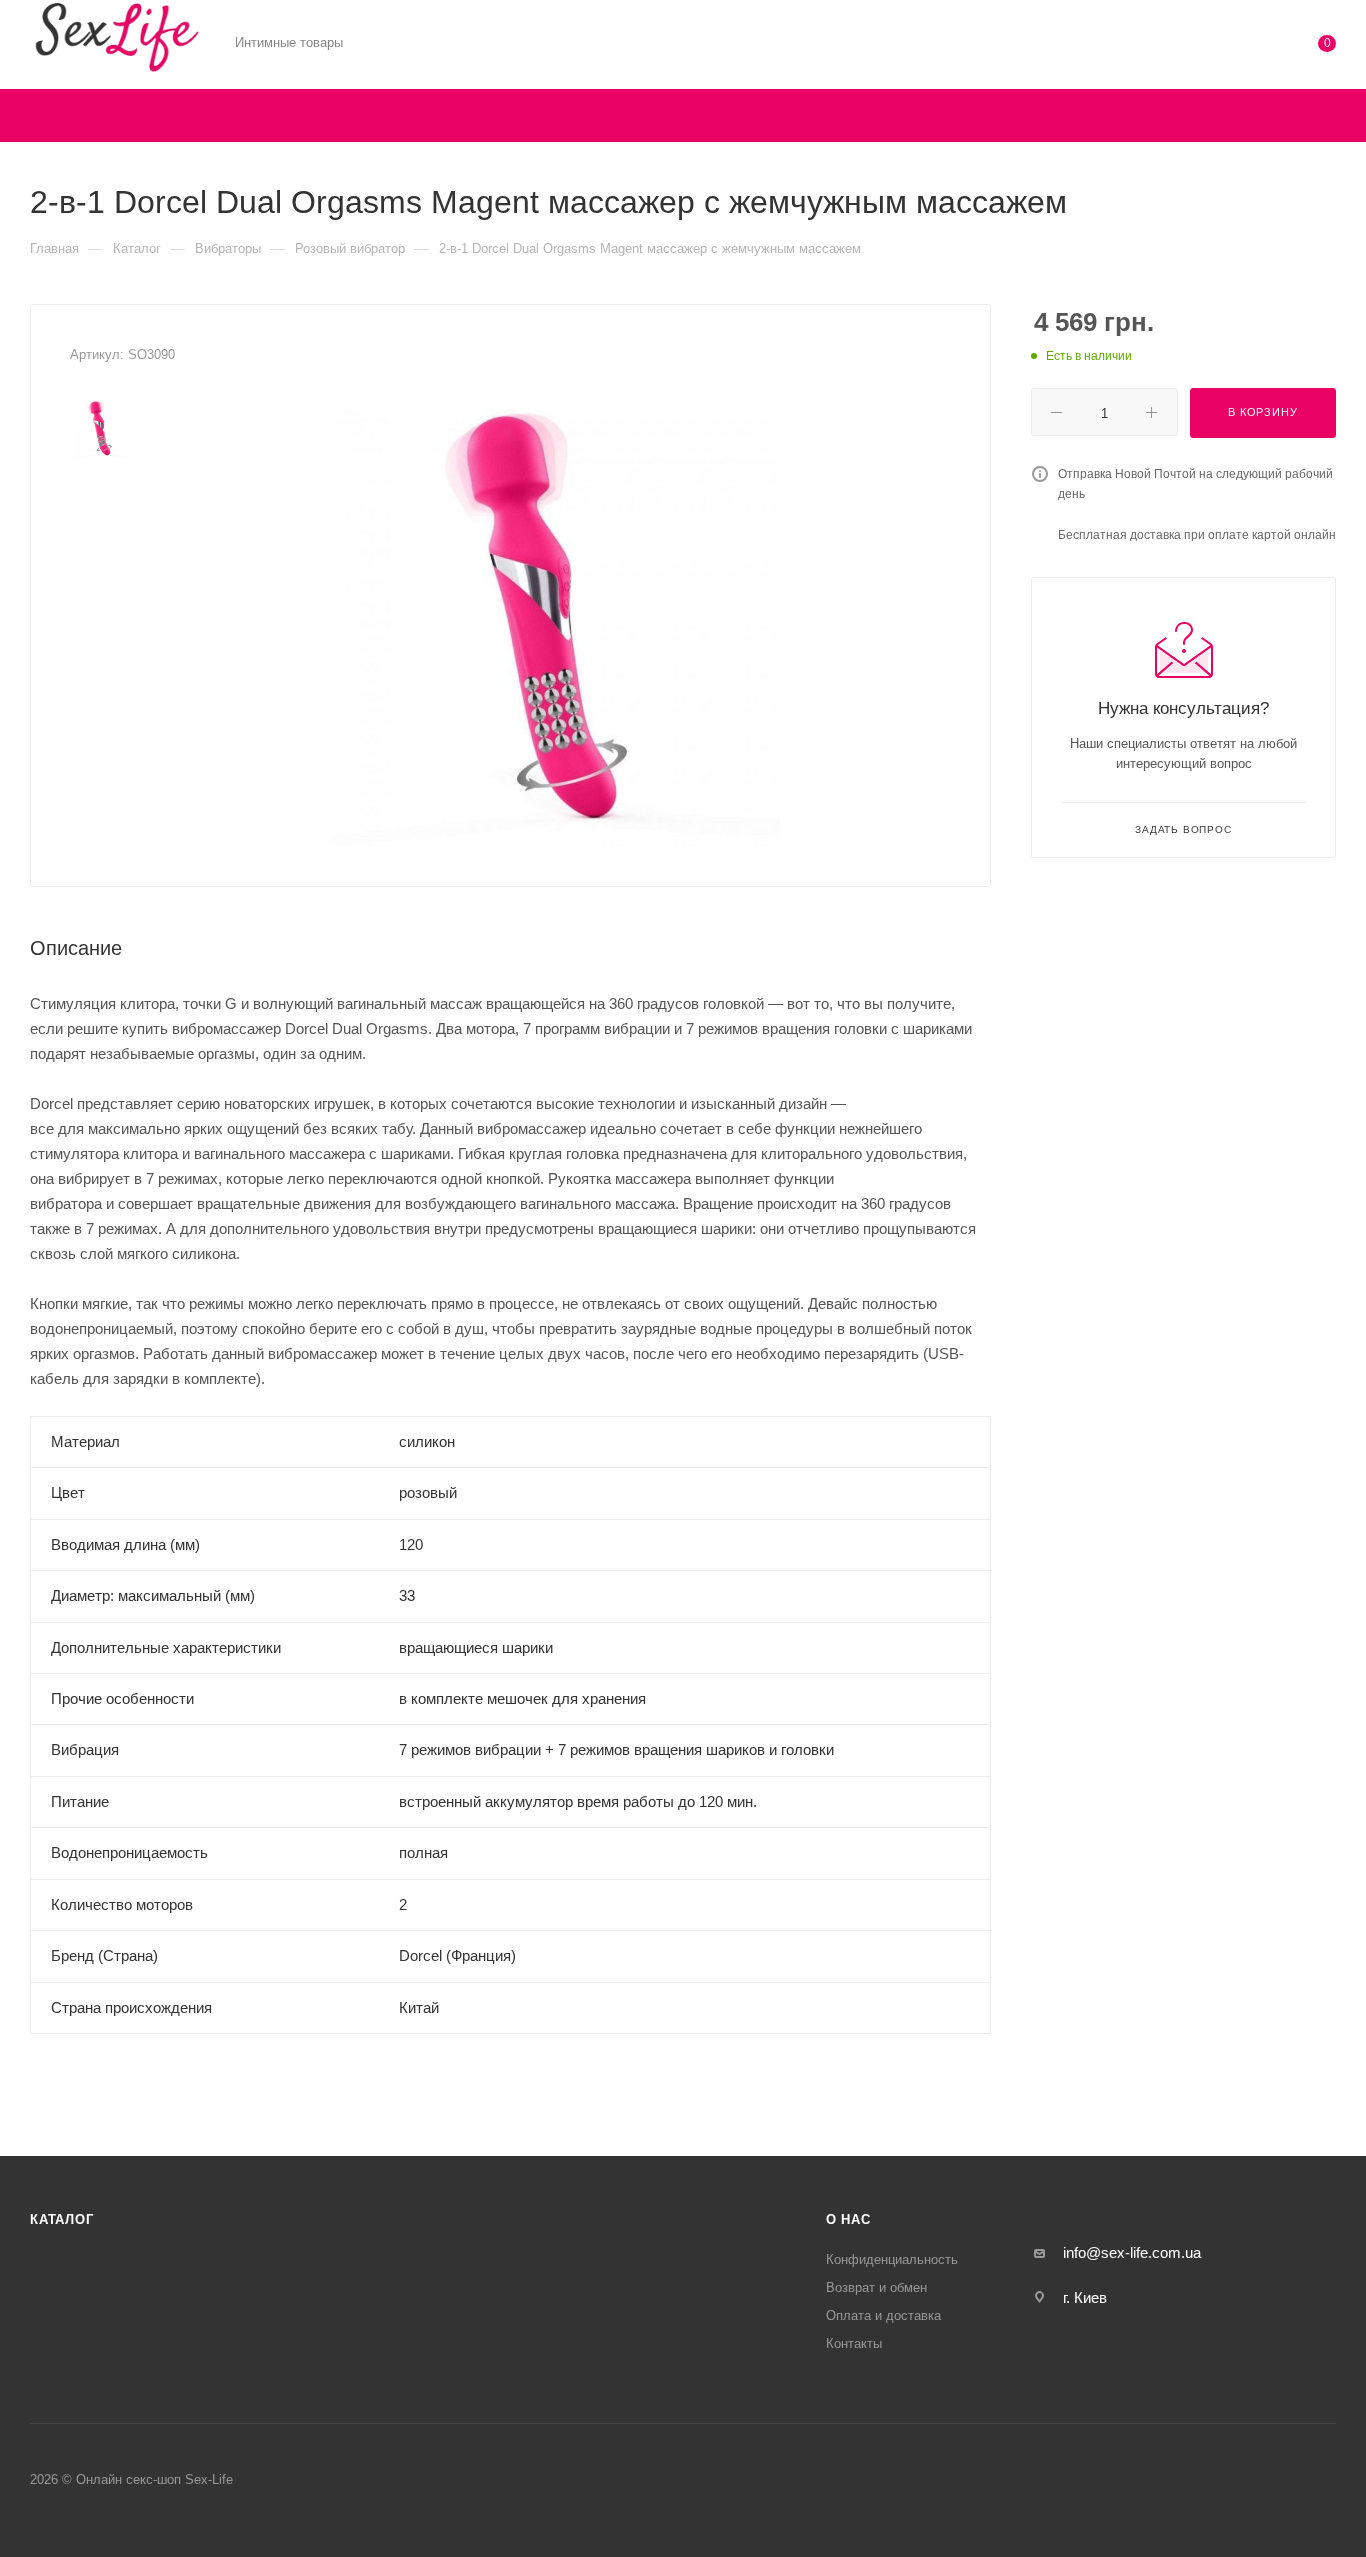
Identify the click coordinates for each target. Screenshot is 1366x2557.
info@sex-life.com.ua (1132, 2252)
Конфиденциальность (892, 2259)
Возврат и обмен (876, 2287)
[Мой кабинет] (1246, 47)
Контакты (854, 2343)
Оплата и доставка (883, 2315)
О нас (848, 2219)
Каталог (62, 2219)
